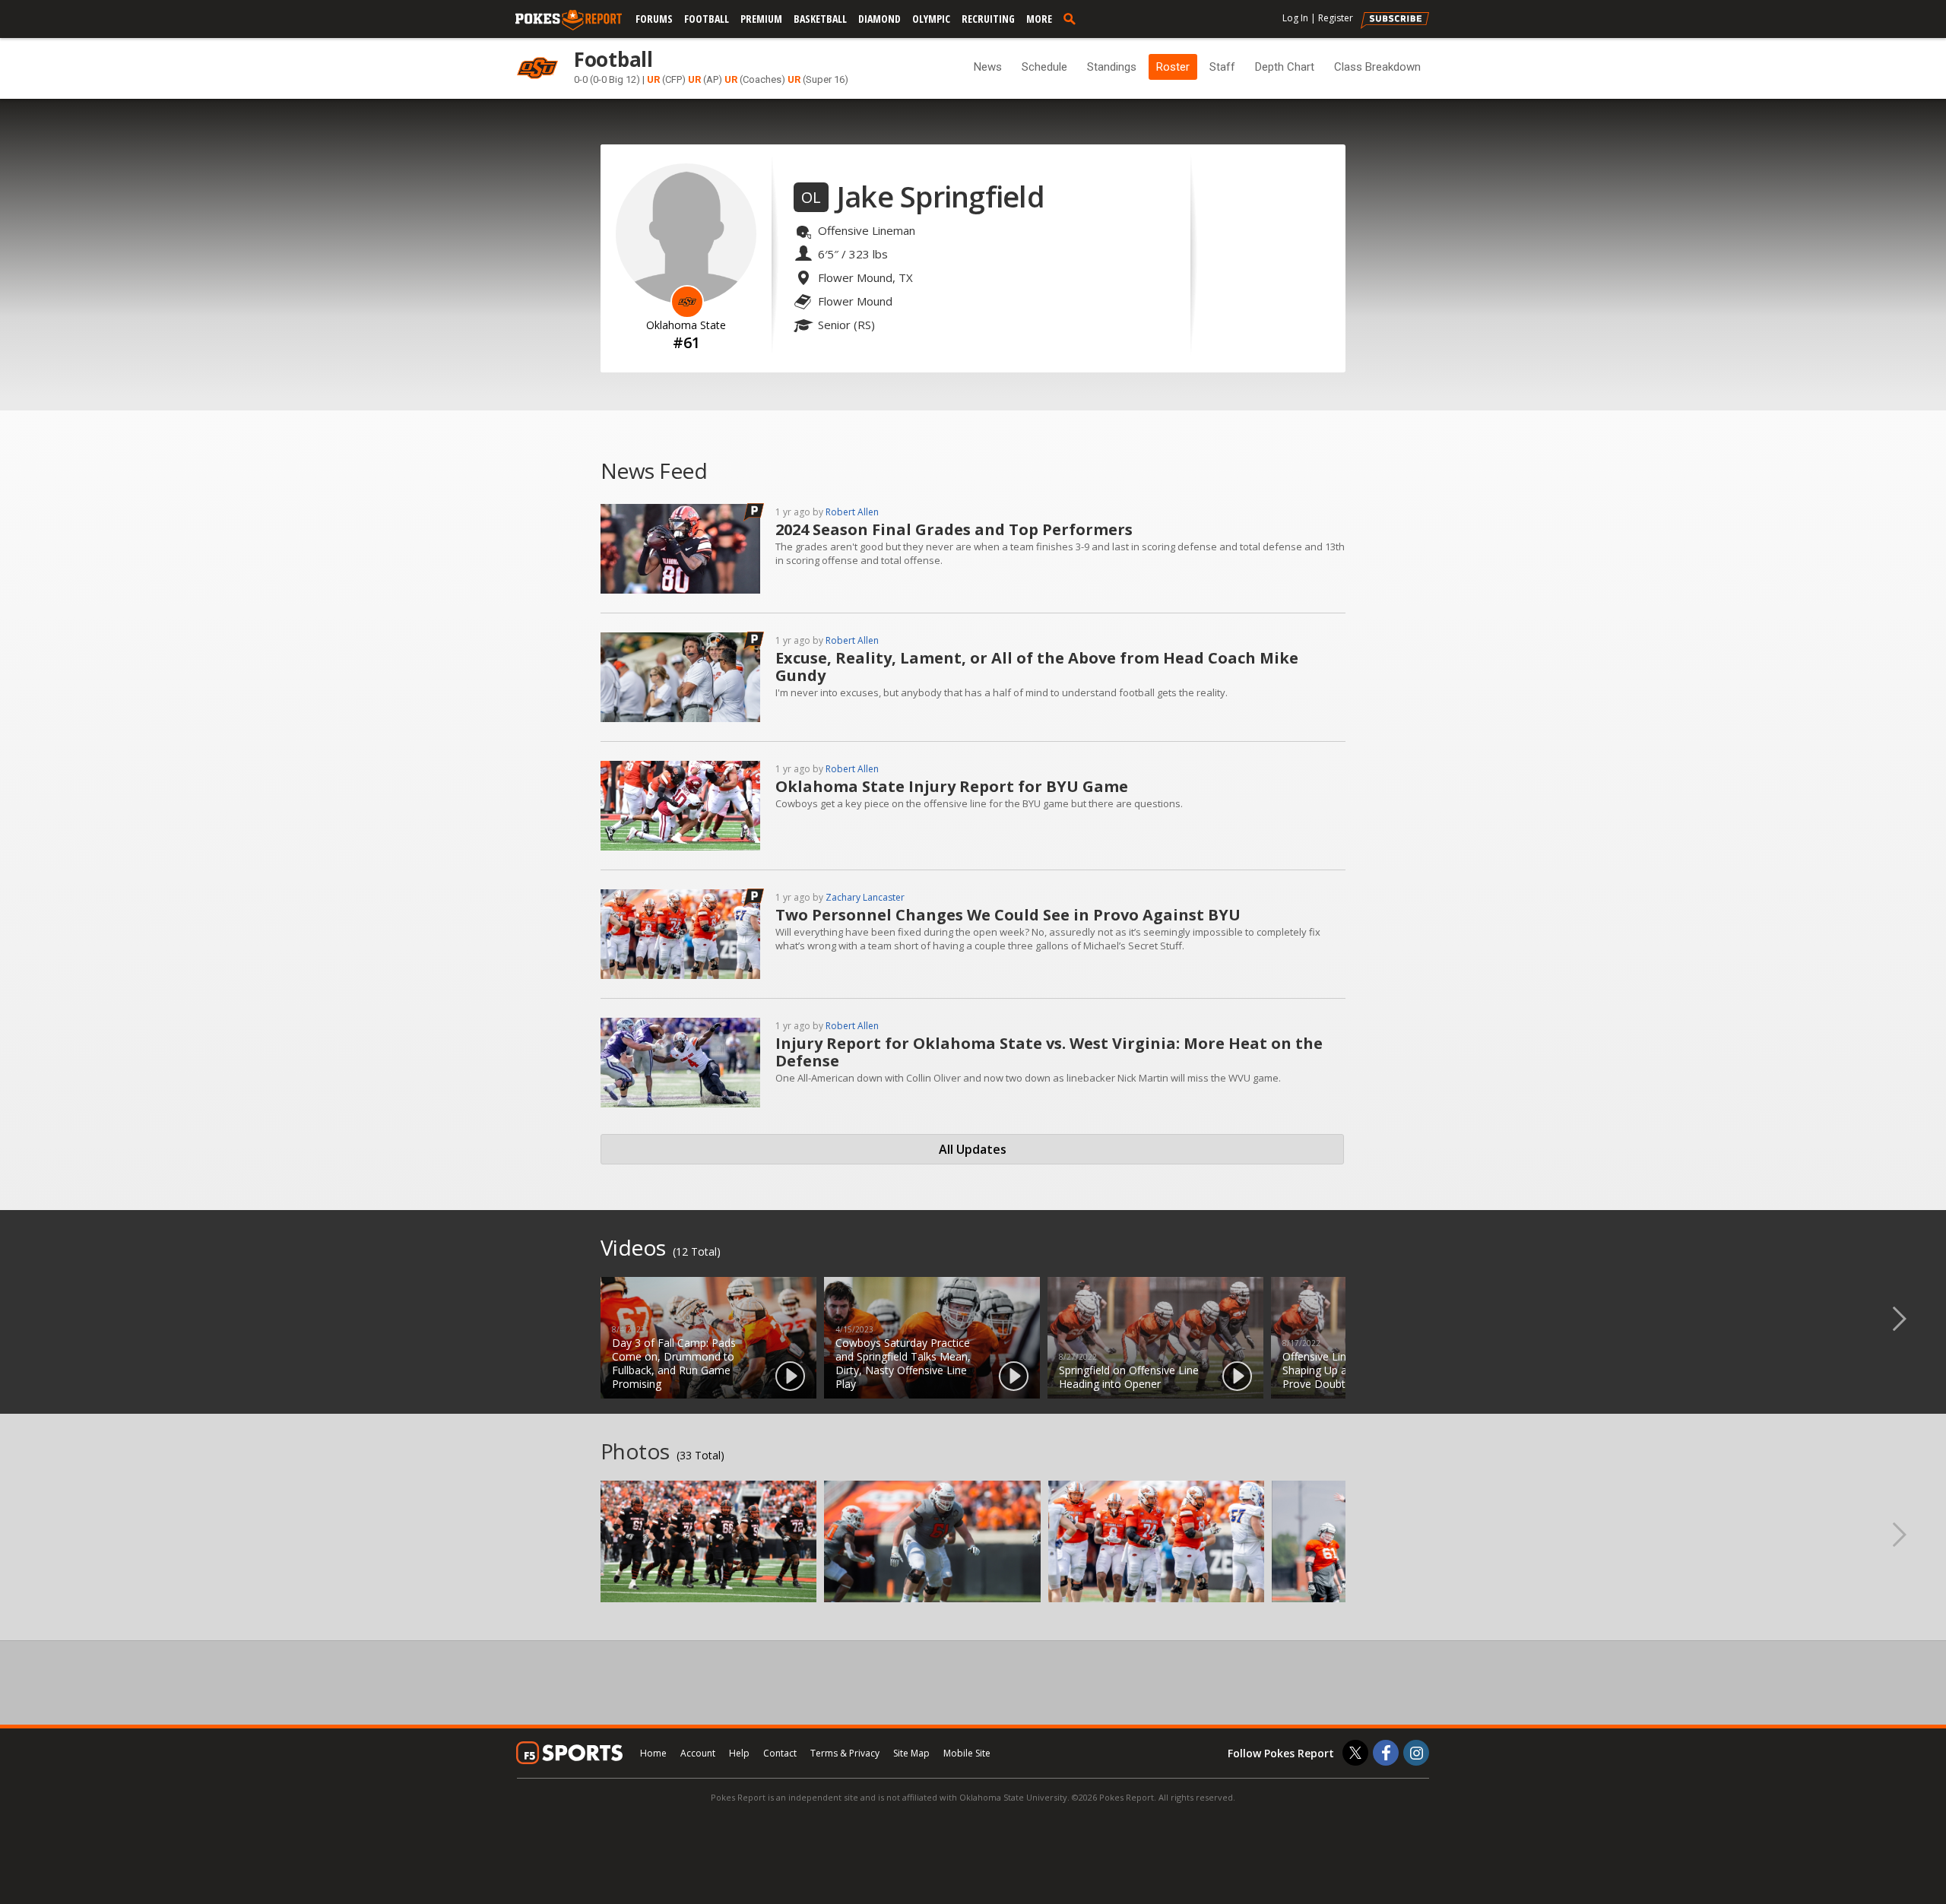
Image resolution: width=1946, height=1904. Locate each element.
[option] (708, 1338)
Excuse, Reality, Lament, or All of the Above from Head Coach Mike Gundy (1037, 667)
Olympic (931, 19)
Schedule (1044, 67)
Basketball (820, 19)
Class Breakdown (1377, 67)
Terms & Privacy (845, 1753)
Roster (1173, 67)
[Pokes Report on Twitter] (1355, 1753)
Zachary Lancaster (865, 897)
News (988, 67)
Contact (780, 1753)
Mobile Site (967, 1753)
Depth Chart (1285, 67)
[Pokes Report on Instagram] (1416, 1753)
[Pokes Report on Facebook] (1386, 1753)
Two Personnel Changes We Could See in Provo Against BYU (1008, 915)
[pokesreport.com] (569, 21)
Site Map (911, 1753)
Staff (1222, 67)
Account (698, 1753)
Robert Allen (852, 512)
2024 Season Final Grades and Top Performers (954, 529)
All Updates (973, 1149)
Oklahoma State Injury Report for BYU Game (952, 786)
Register (1336, 18)
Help (739, 1753)
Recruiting (988, 19)
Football (707, 19)
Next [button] (1912, 1318)
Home (653, 1753)
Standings (1112, 67)
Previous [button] (34, 1318)
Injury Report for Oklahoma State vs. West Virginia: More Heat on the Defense (1049, 1052)
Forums (654, 19)
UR (653, 79)
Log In (1295, 18)
